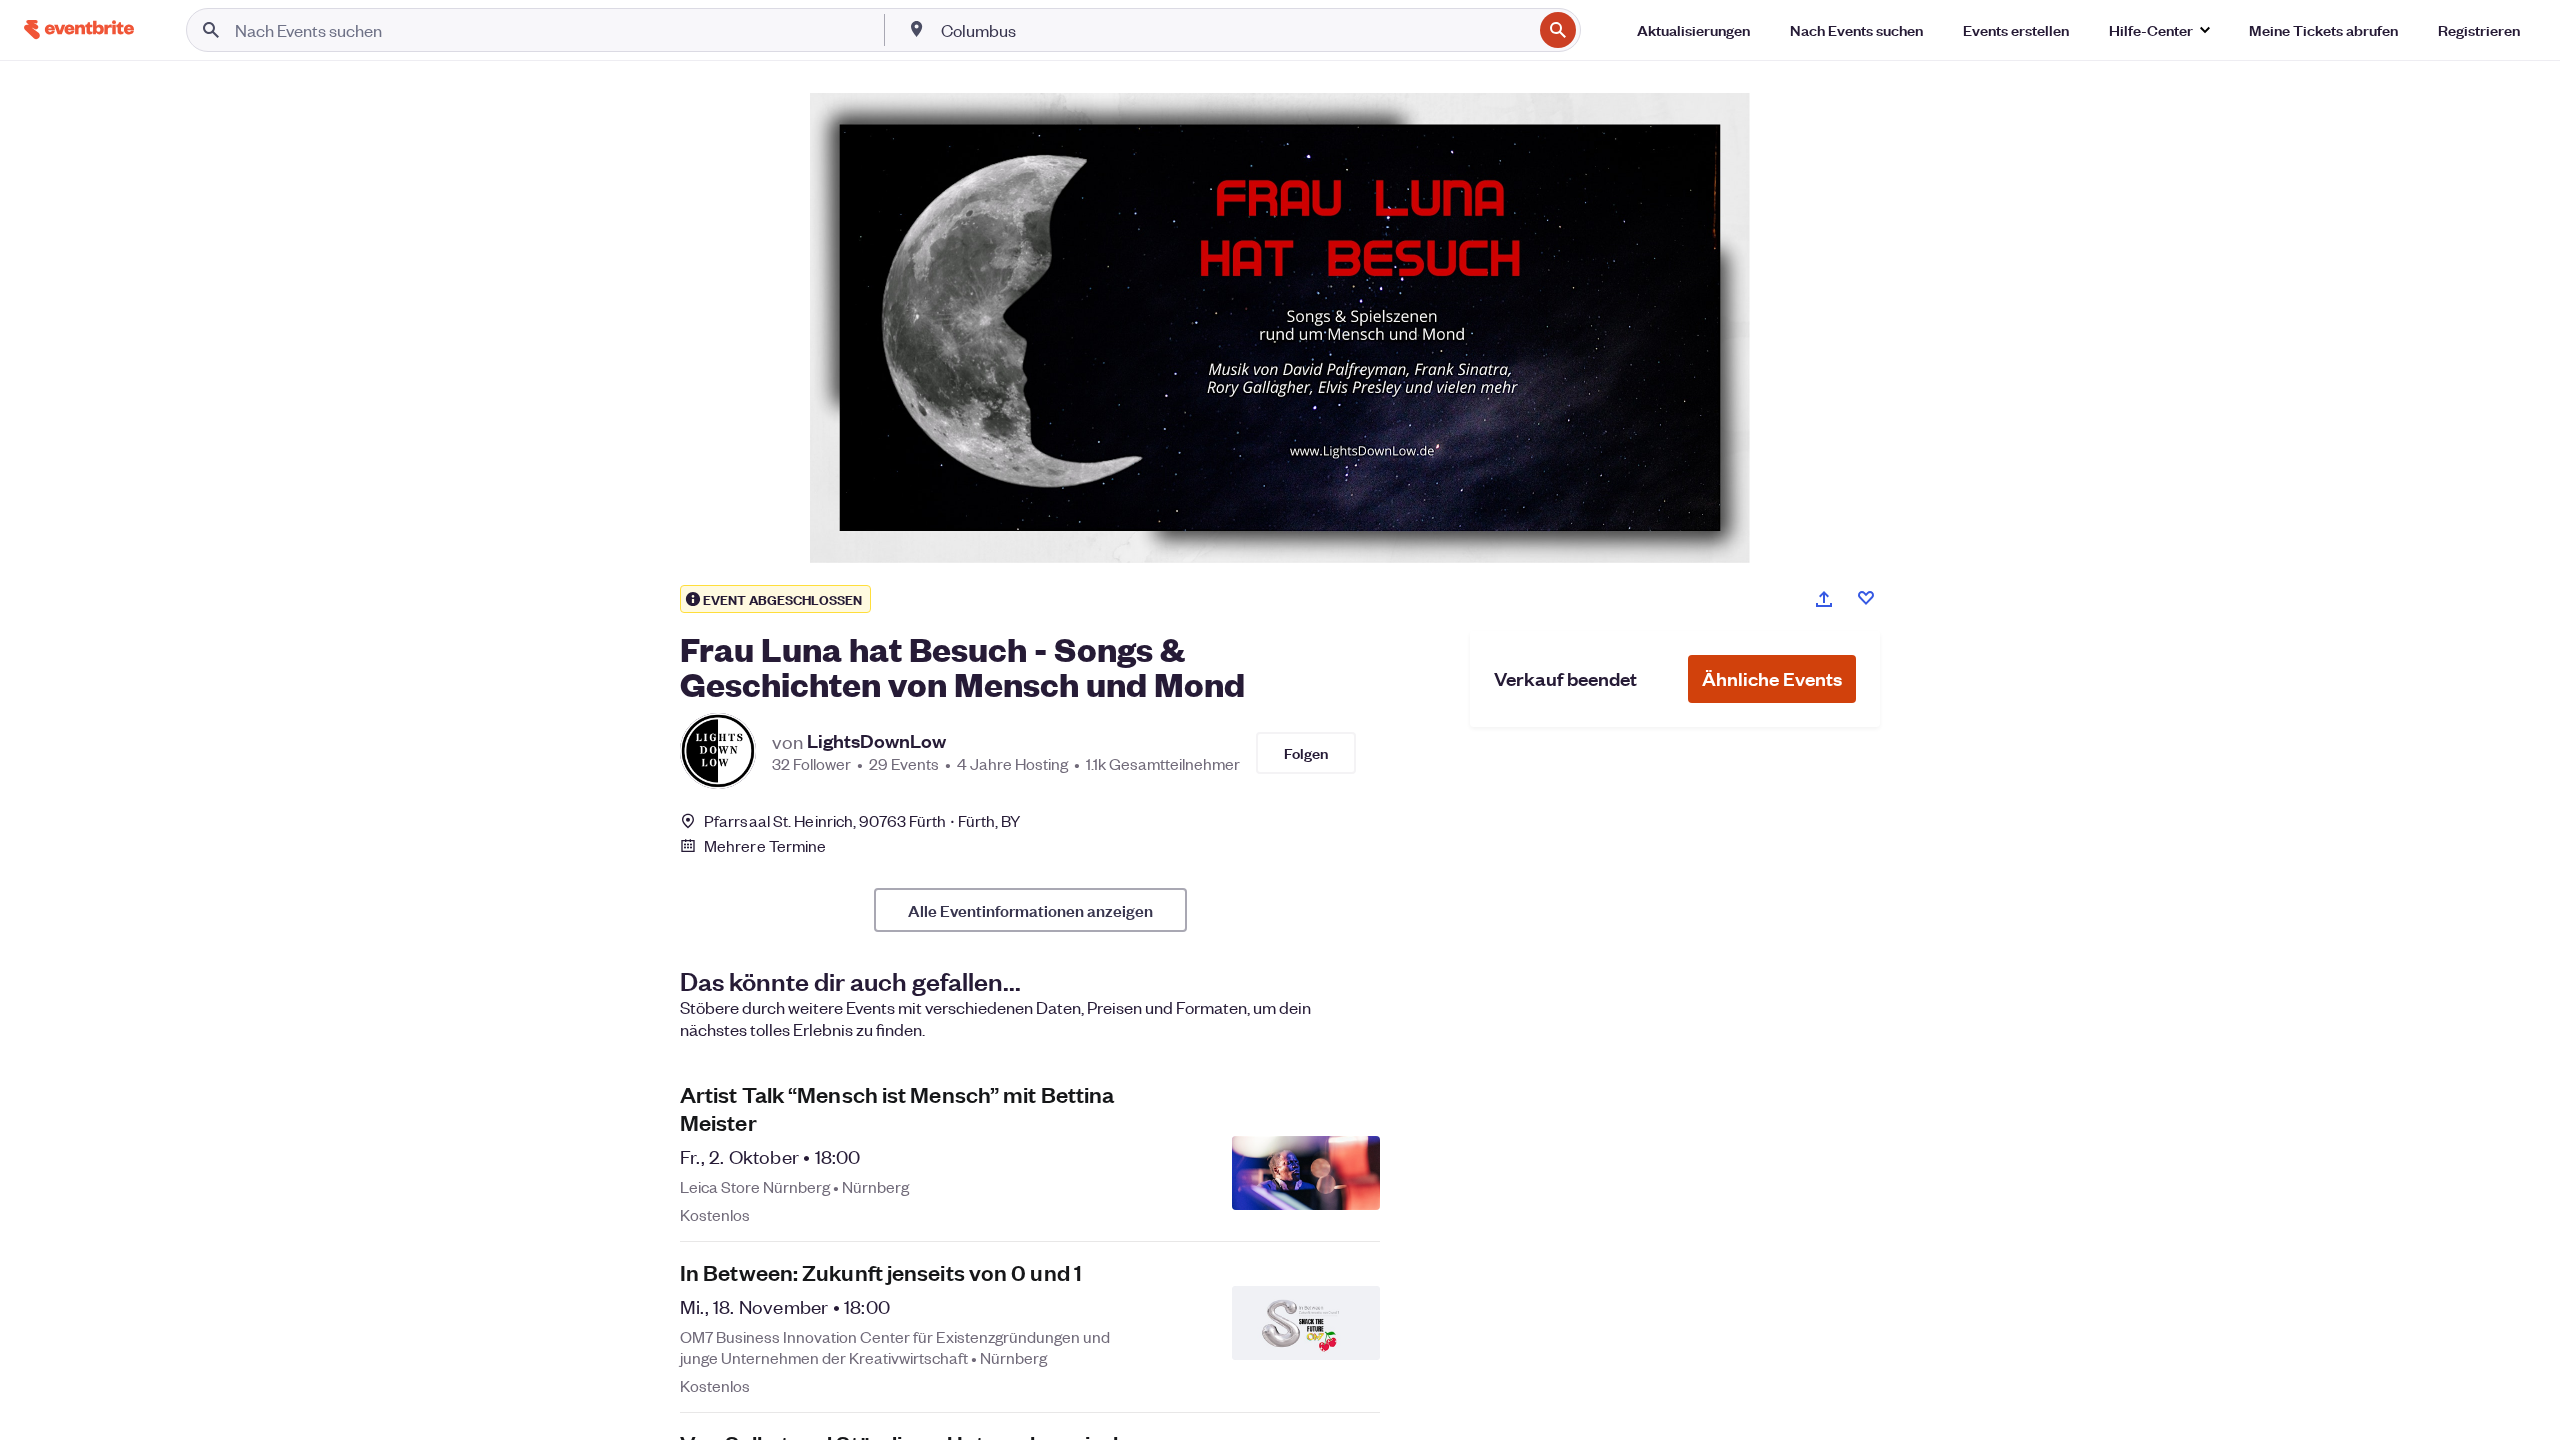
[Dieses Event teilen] (1824, 599)
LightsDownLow (876, 741)
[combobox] (1235, 30)
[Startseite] (79, 29)
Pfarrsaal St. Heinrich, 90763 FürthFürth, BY (862, 820)
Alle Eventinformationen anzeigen (1030, 910)
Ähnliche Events (1772, 678)
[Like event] (1866, 598)
